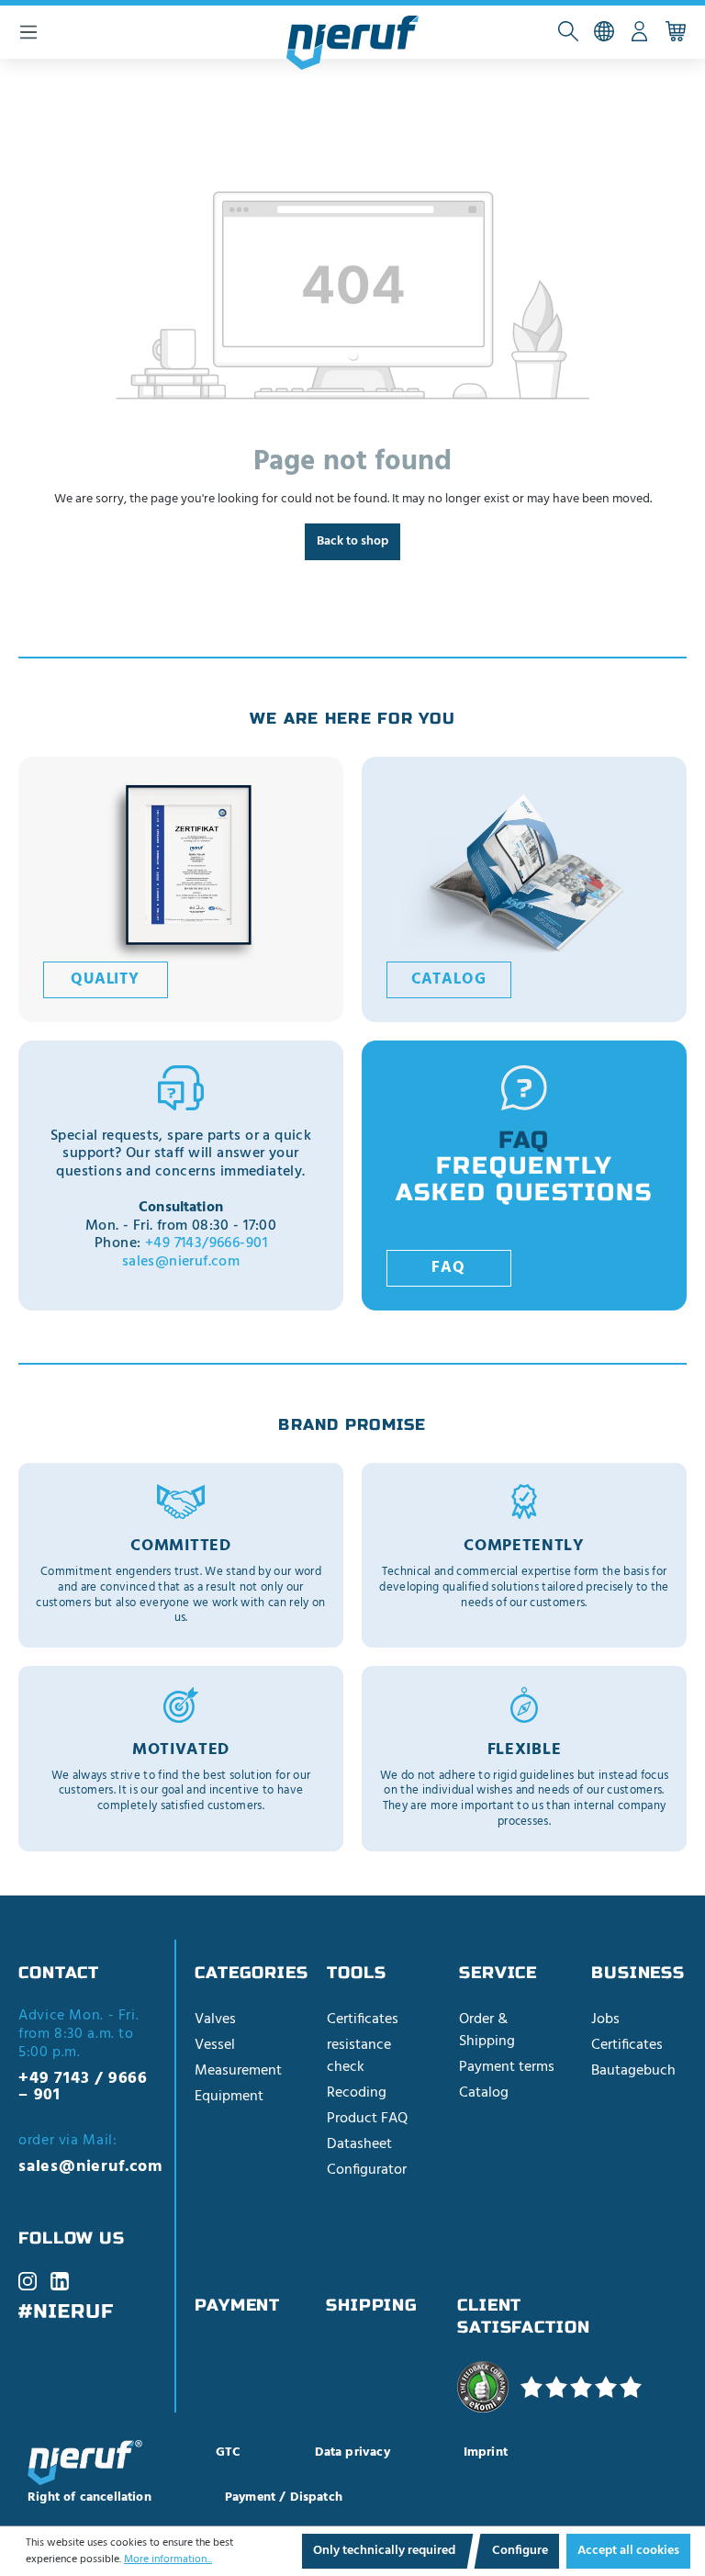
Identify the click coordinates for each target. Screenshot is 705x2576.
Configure (520, 2551)
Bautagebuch (633, 2071)
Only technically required (384, 2551)
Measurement (238, 2071)
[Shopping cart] (675, 32)
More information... (168, 2559)
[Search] (568, 32)
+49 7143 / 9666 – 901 (83, 2087)
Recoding (357, 2093)
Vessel (215, 2045)
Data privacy (352, 2452)
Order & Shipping (487, 2030)
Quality (105, 980)
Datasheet (359, 2144)
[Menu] (28, 32)
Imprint (486, 2452)
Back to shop (352, 541)
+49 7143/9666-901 (206, 1243)
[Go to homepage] (352, 43)
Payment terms (507, 2067)
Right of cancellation (90, 2497)
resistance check (359, 2056)
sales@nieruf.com (181, 1262)
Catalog (449, 980)
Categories (252, 1973)
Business (638, 1973)
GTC (229, 2452)
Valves (215, 2019)
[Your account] (639, 32)
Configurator (367, 2170)
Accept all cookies (628, 2551)
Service (498, 1973)
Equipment (229, 2097)
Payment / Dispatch (284, 2497)
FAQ (448, 1268)
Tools (357, 1973)
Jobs (605, 2019)
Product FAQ (367, 2119)
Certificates (363, 2019)
